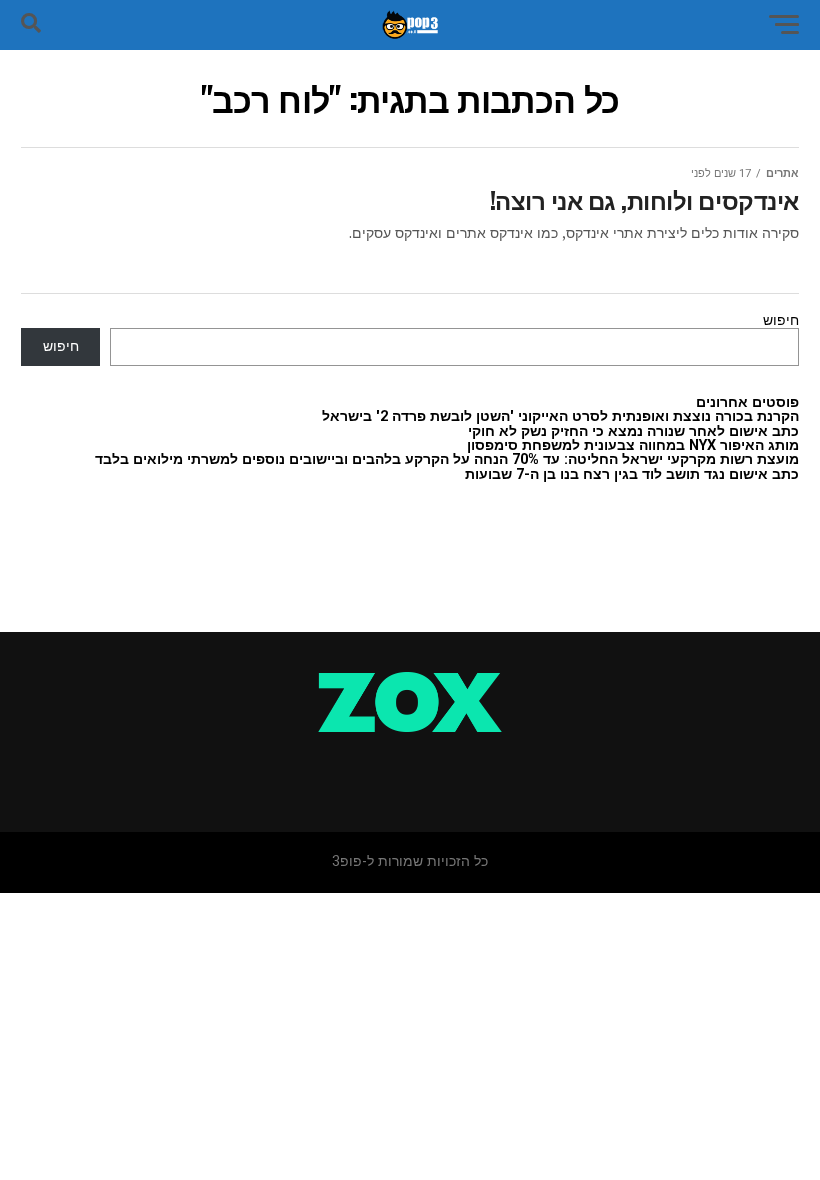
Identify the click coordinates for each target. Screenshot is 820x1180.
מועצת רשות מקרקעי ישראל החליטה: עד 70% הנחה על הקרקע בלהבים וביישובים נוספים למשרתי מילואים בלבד (447, 459)
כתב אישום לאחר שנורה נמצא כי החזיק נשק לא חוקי (633, 431)
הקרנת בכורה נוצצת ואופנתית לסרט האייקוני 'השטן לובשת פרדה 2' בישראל (560, 416)
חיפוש (781, 320)
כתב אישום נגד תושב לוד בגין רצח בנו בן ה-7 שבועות (632, 474)
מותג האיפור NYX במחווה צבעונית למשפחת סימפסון (633, 445)
